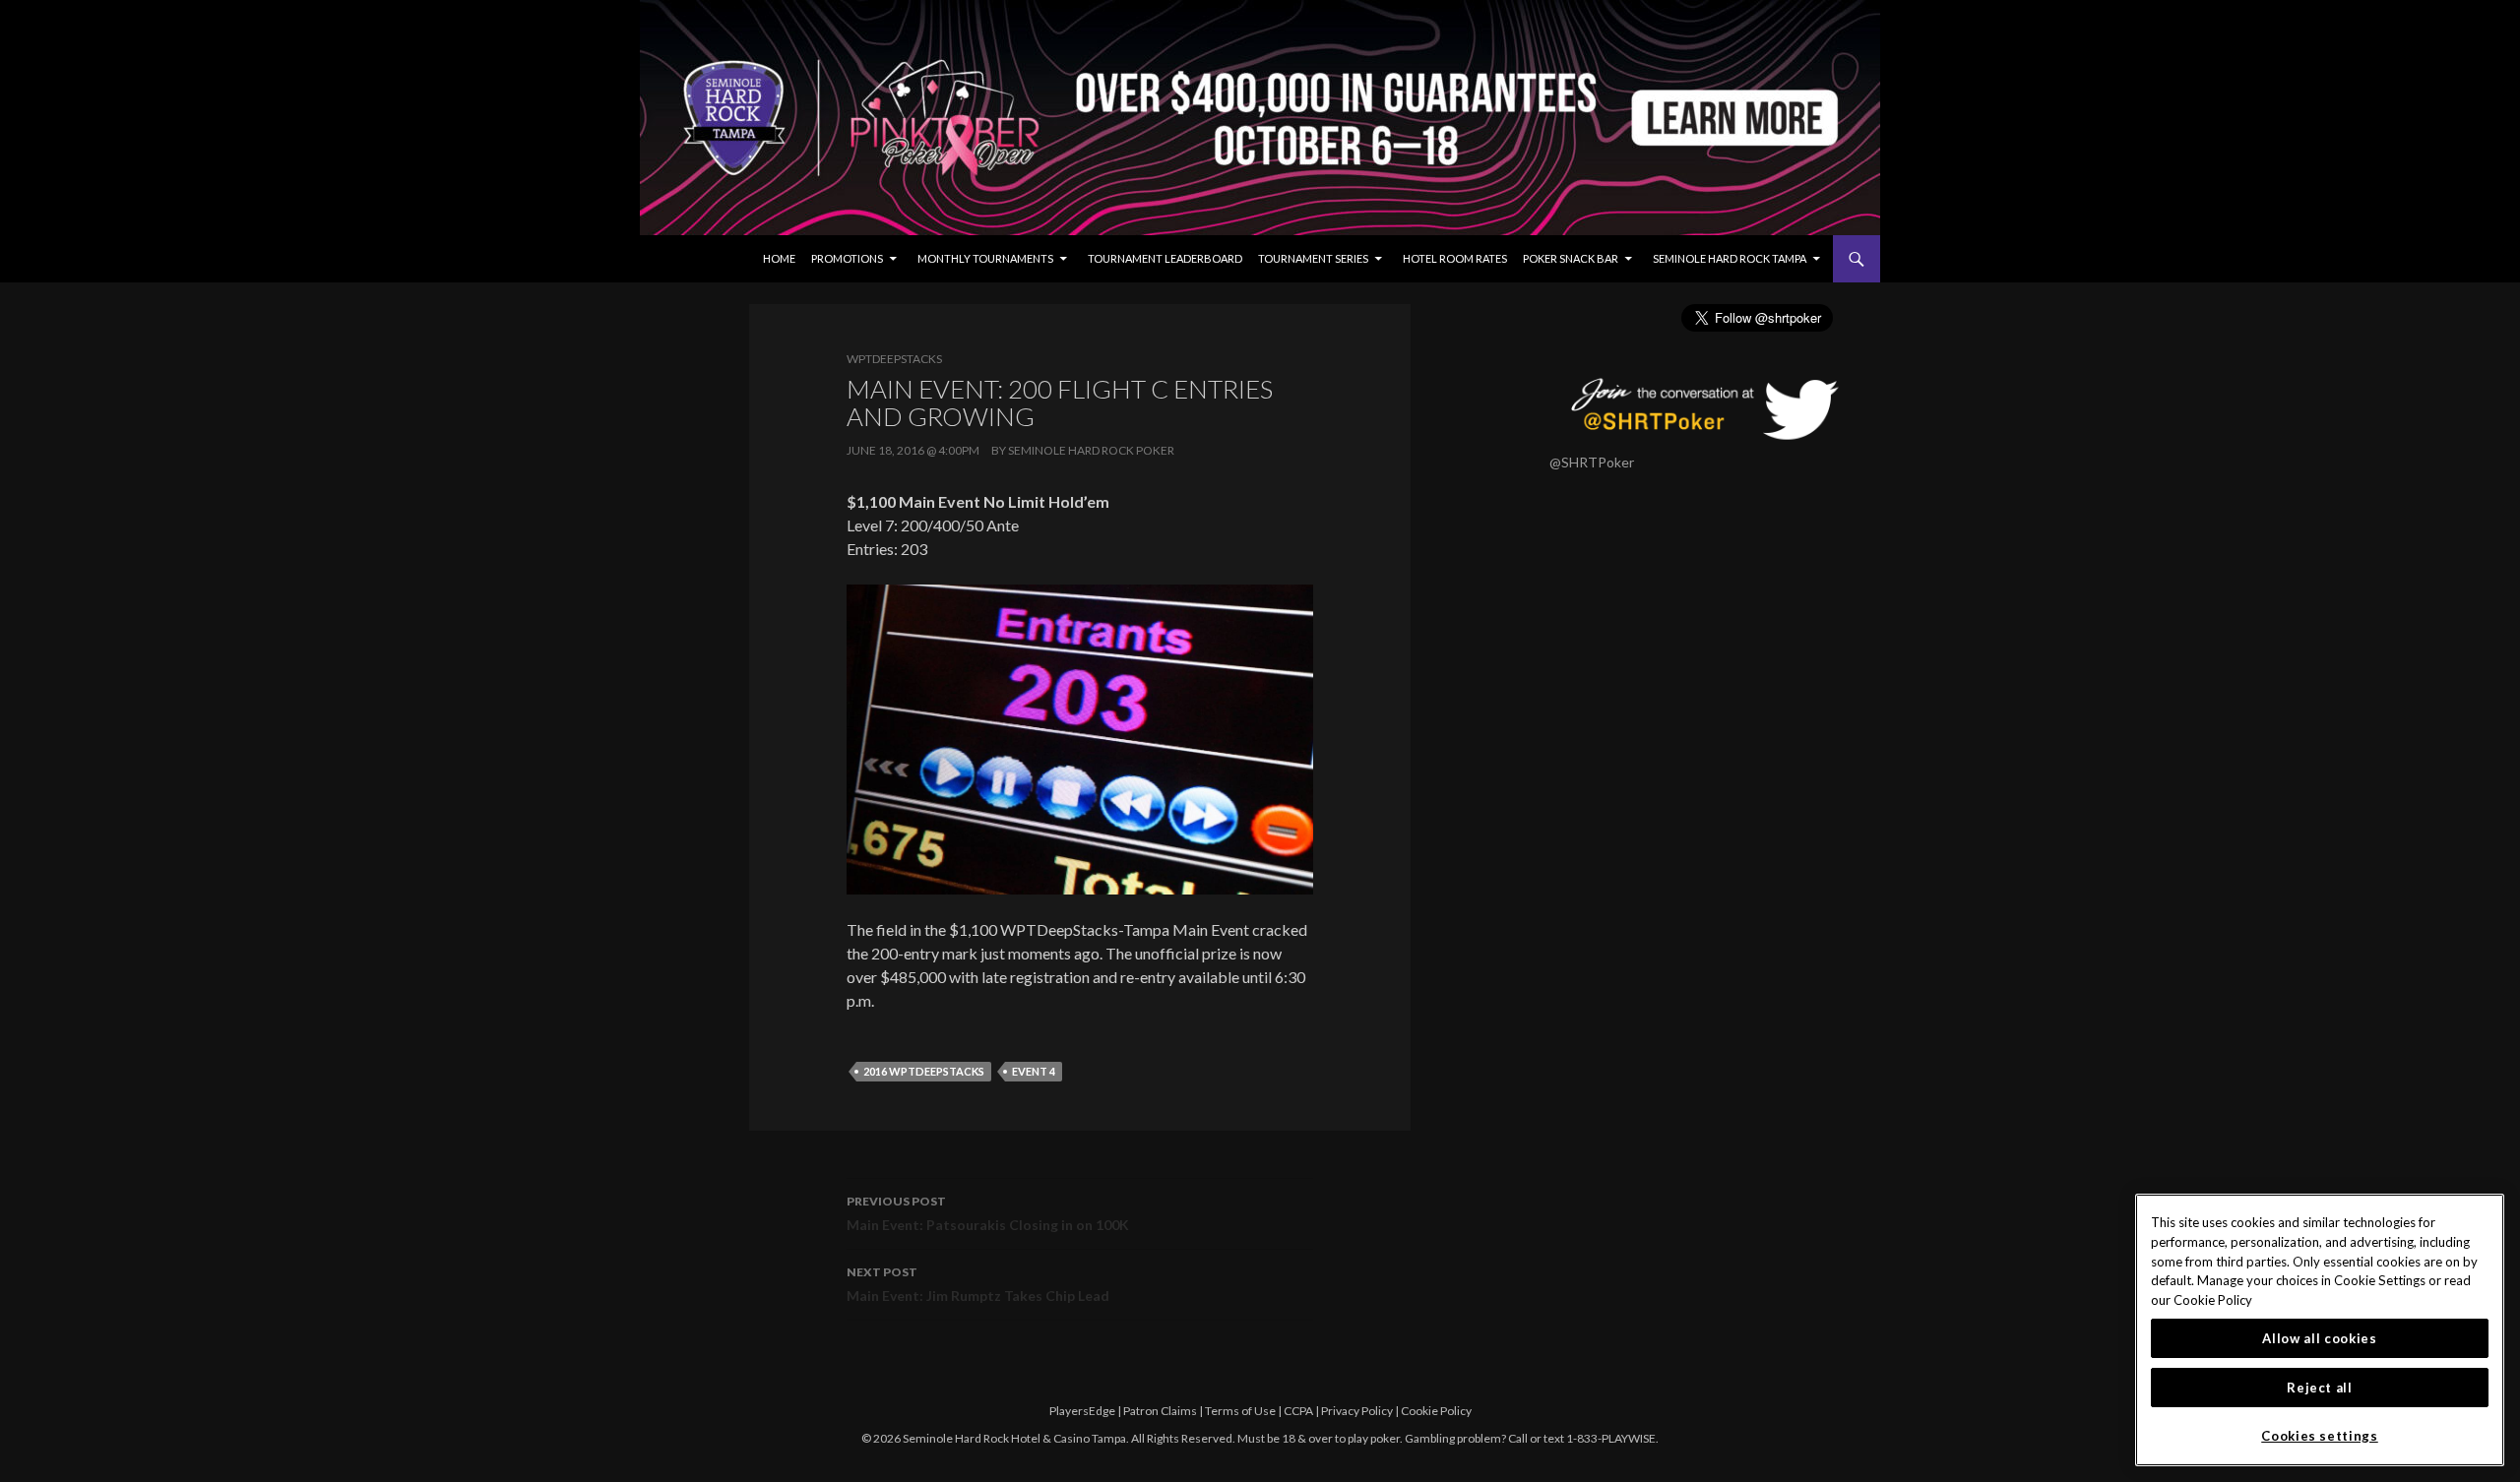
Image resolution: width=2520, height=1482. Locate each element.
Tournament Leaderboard (1165, 258)
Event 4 (1034, 1071)
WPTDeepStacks (894, 359)
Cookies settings (2320, 1436)
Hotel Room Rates (1455, 258)
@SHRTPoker (1592, 462)
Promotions (847, 258)
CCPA (1298, 1411)
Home (779, 258)
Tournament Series (1313, 258)
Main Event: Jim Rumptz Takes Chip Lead (978, 1284)
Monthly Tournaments (985, 258)
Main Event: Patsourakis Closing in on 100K (988, 1213)
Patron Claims (1160, 1411)
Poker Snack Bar (1571, 258)
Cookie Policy (1436, 1411)
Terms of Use (1240, 1411)
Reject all (2320, 1388)
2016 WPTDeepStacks (924, 1071)
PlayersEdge (1082, 1411)
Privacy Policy (1357, 1411)
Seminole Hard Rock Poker (1091, 450)
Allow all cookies (2319, 1338)
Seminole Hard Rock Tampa (1730, 258)
